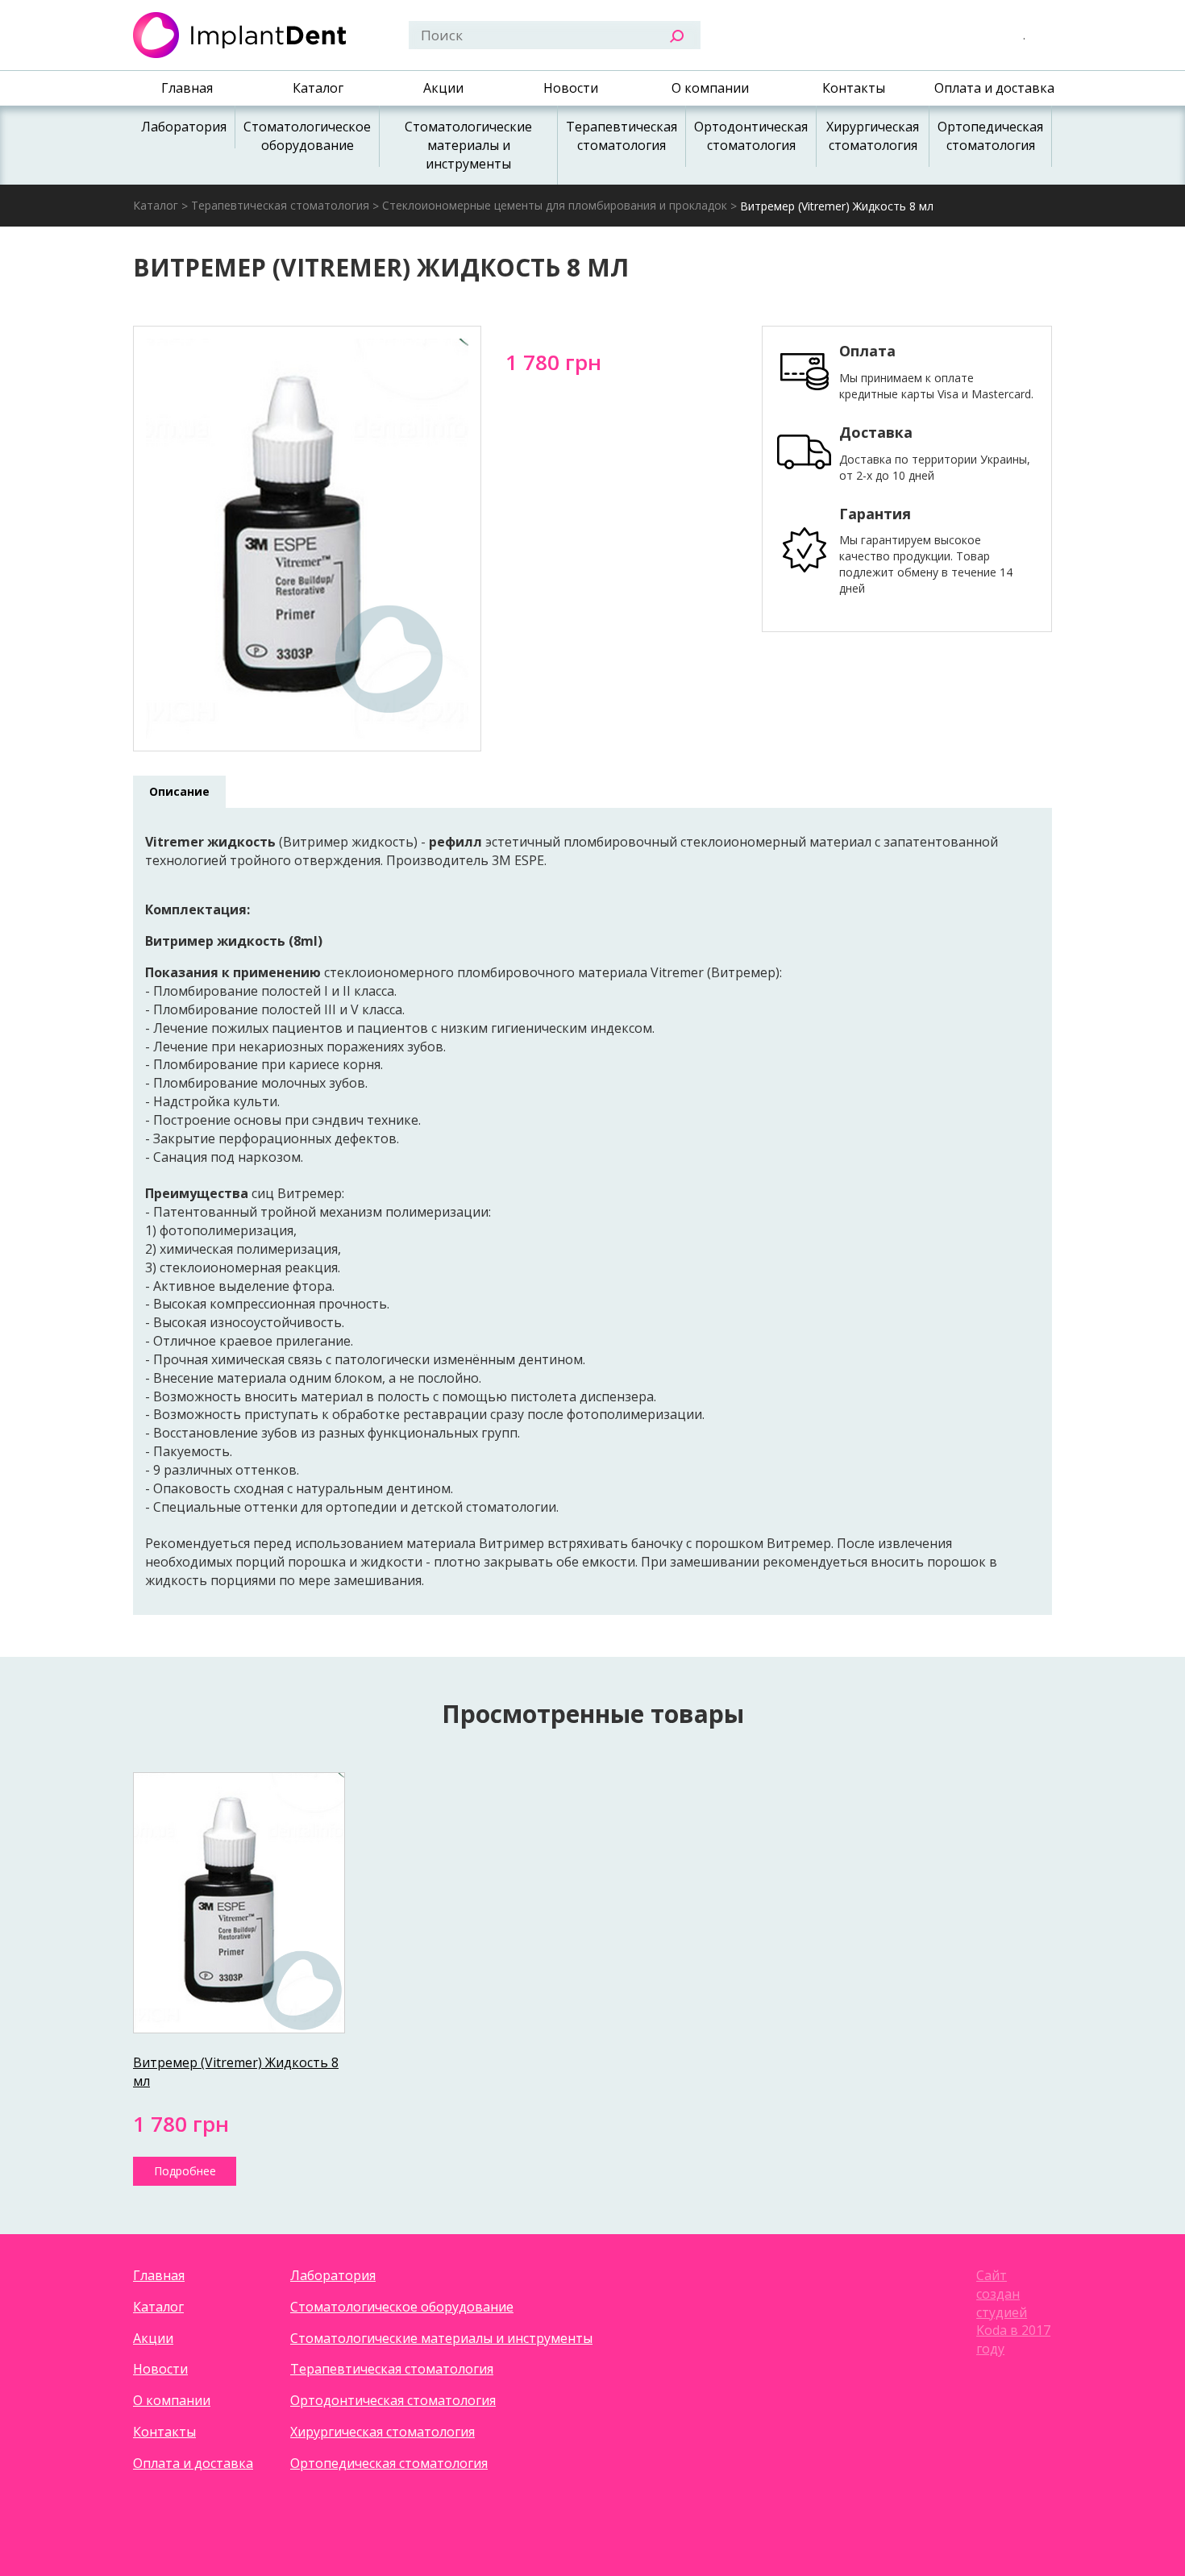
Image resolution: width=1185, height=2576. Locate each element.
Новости (571, 88)
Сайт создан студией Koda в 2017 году (1013, 2312)
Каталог (318, 88)
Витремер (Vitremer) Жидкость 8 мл (837, 206)
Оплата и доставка (994, 88)
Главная (187, 88)
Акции (443, 88)
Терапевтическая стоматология (622, 136)
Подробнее (185, 2171)
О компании (710, 88)
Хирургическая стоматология (873, 136)
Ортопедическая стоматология (990, 136)
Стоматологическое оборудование (307, 136)
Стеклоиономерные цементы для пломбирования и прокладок (555, 205)
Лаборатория (184, 127)
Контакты (854, 88)
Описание (179, 791)
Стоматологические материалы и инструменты (468, 145)
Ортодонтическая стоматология (751, 136)
